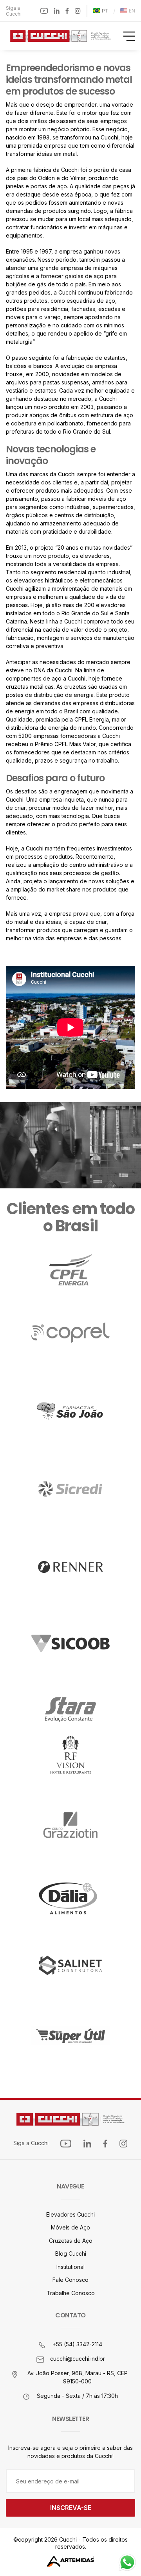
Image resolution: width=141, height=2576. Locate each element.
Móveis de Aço (70, 2227)
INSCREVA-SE (71, 2508)
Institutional (70, 2267)
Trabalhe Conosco (71, 2293)
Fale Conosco (70, 2280)
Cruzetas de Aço (71, 2241)
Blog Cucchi (71, 2254)
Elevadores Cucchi (70, 2214)
